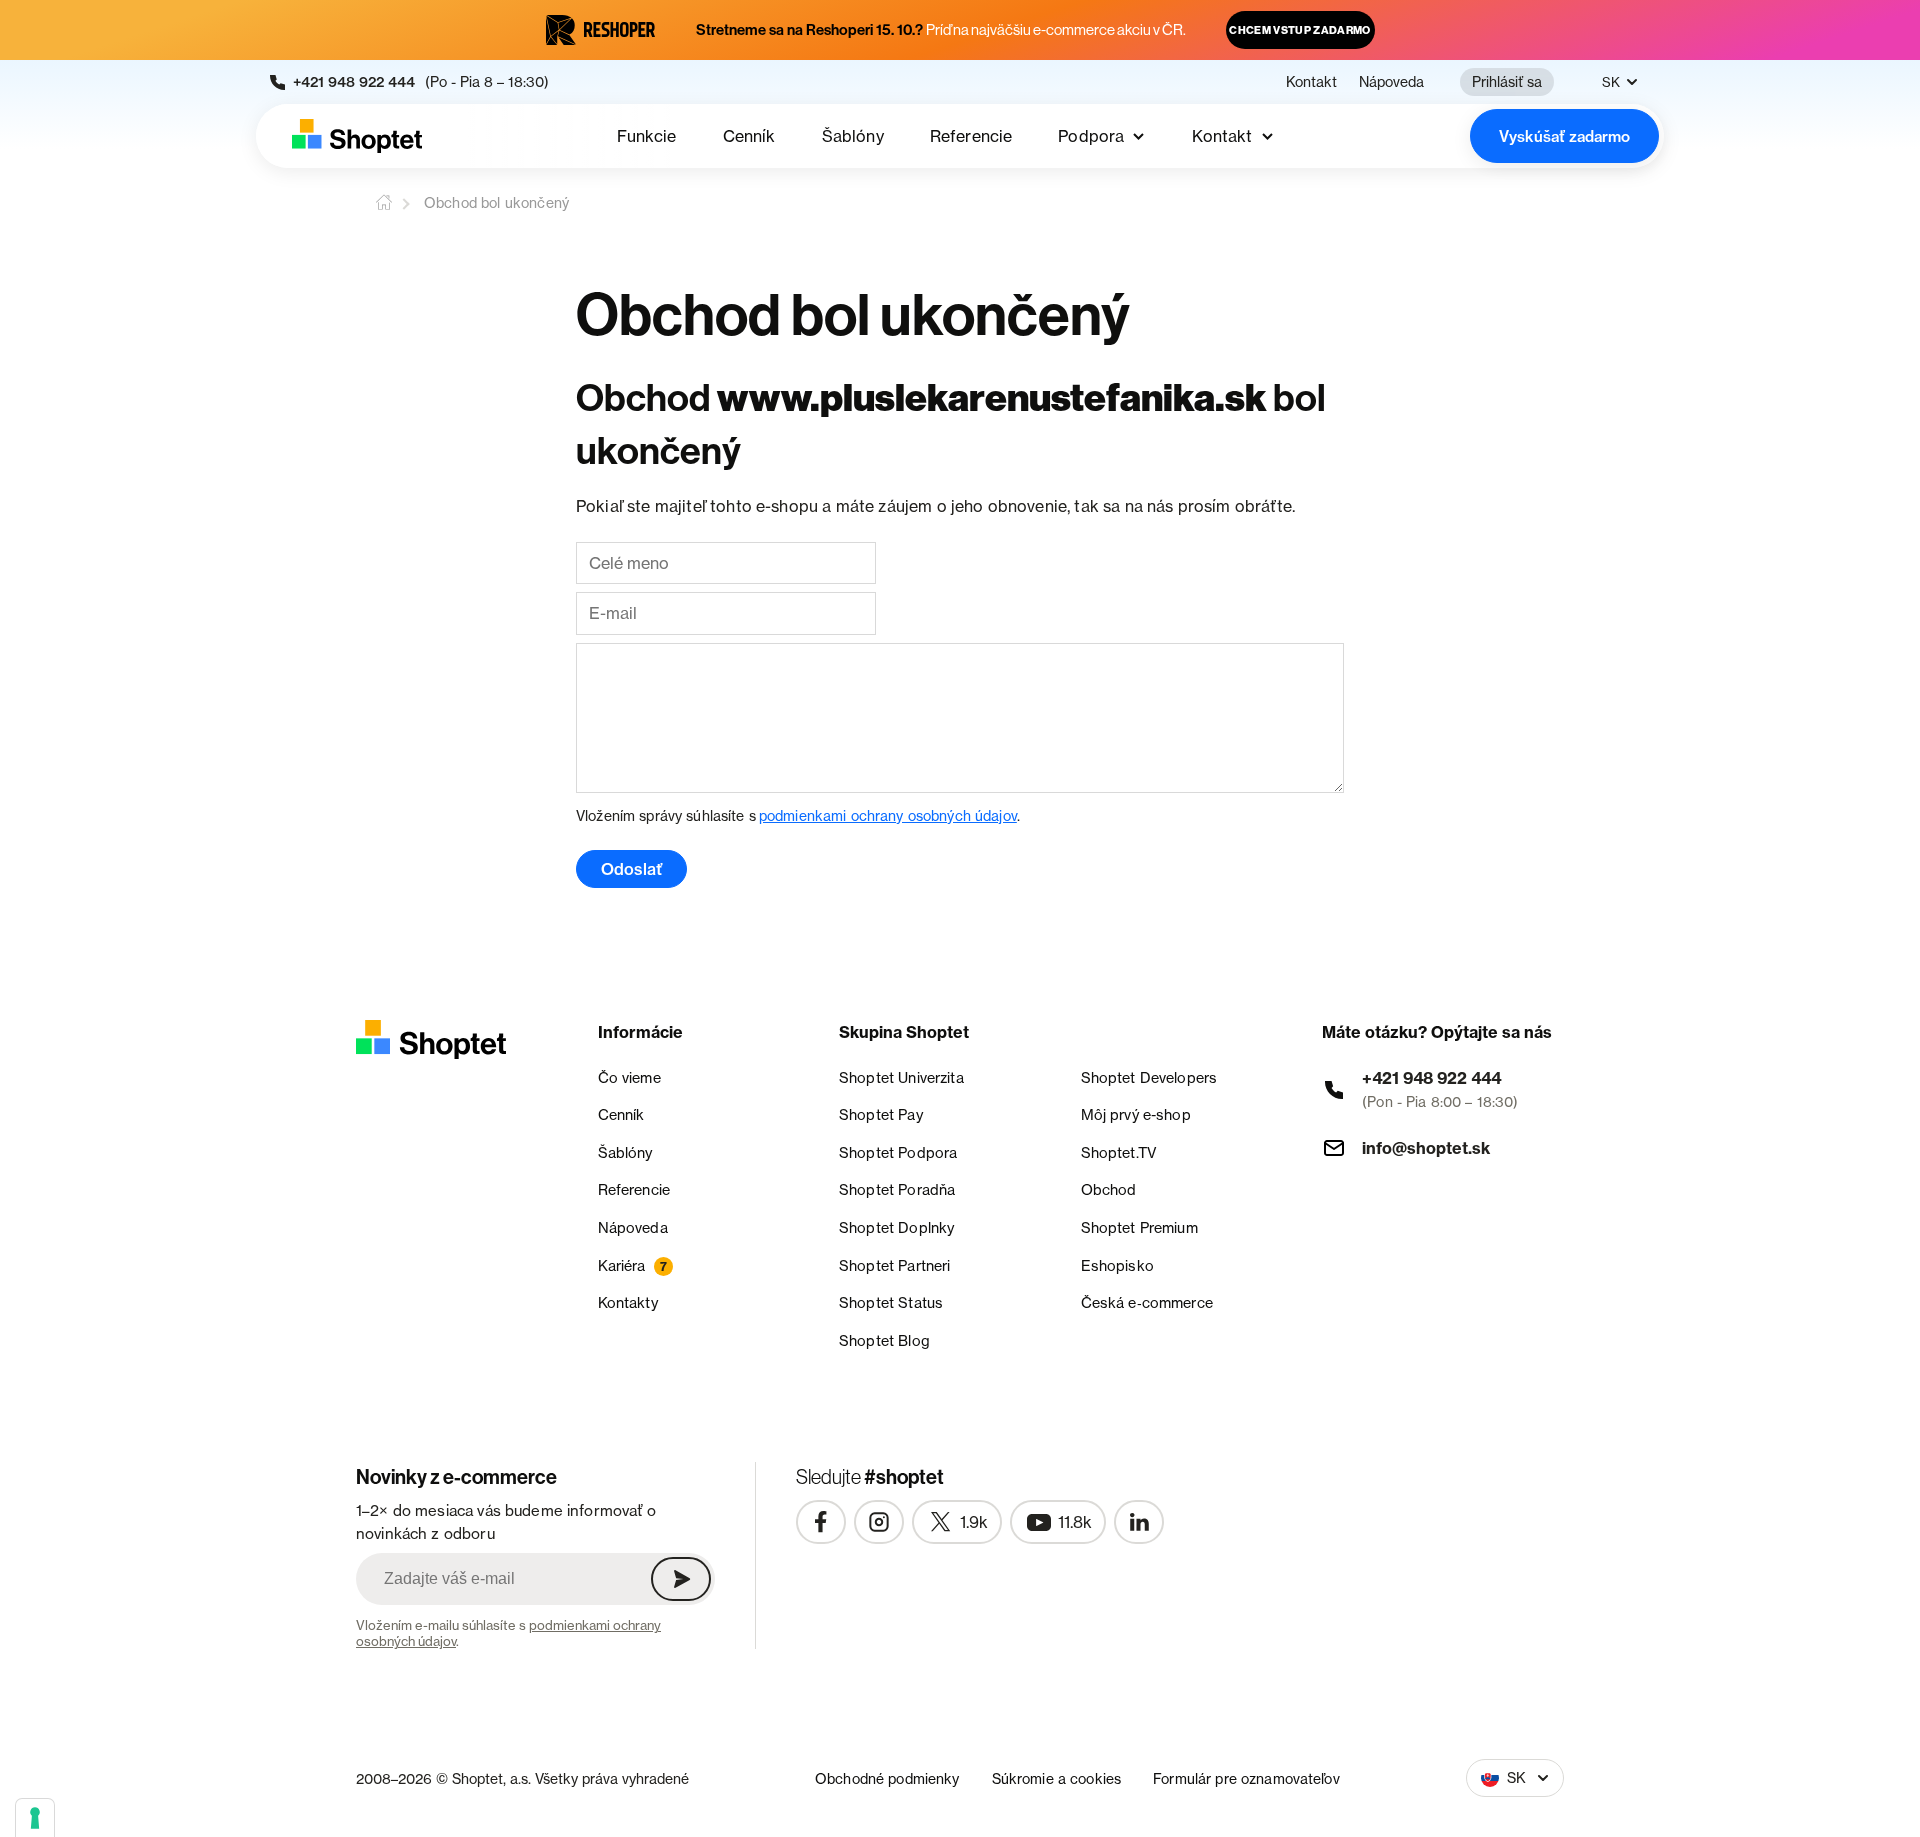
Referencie (971, 136)
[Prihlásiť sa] (681, 1579)
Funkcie (646, 136)
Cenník (749, 136)
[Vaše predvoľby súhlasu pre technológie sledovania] (35, 1818)
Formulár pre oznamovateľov (1246, 1778)
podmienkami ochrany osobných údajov (888, 815)
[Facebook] (821, 1522)
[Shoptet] (357, 136)
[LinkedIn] (1139, 1522)
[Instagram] (879, 1522)
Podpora (1091, 136)
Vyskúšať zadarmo (1564, 136)
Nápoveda (1391, 82)
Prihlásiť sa (1507, 81)
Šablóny (853, 136)
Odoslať (631, 869)
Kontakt (1311, 82)
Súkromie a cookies (1057, 1778)
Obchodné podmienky (887, 1778)
